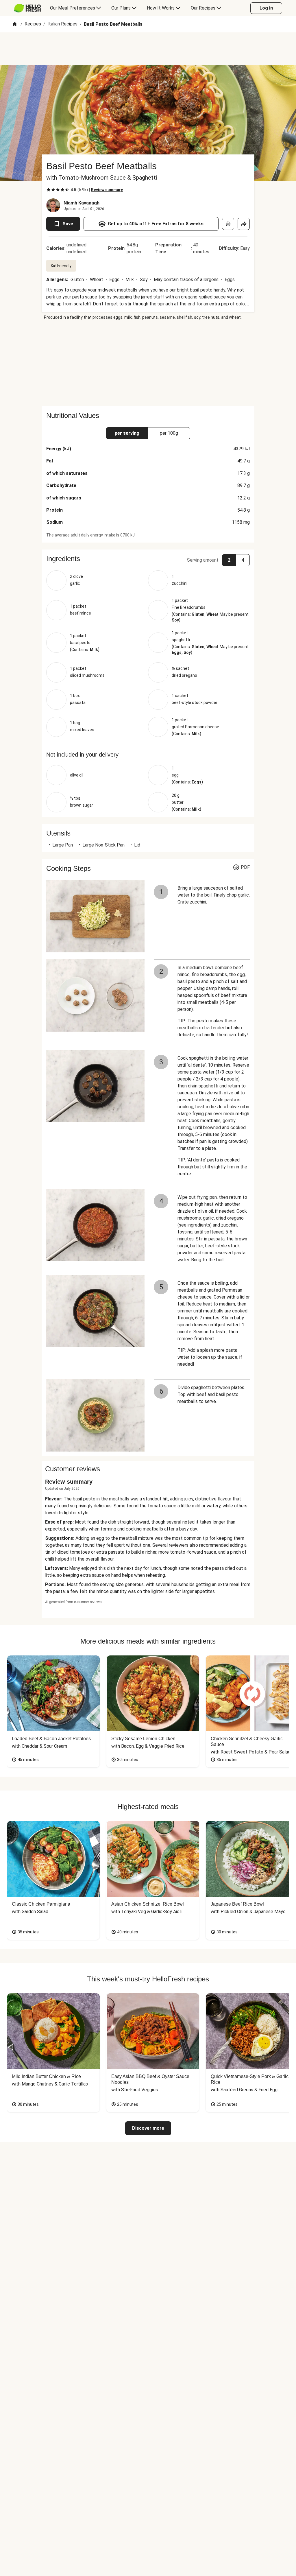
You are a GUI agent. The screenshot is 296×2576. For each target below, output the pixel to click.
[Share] (244, 224)
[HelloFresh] (27, 8)
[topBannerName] (148, 49)
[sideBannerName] (148, 363)
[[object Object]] (228, 224)
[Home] (15, 24)
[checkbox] (49, 190)
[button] (148, 559)
